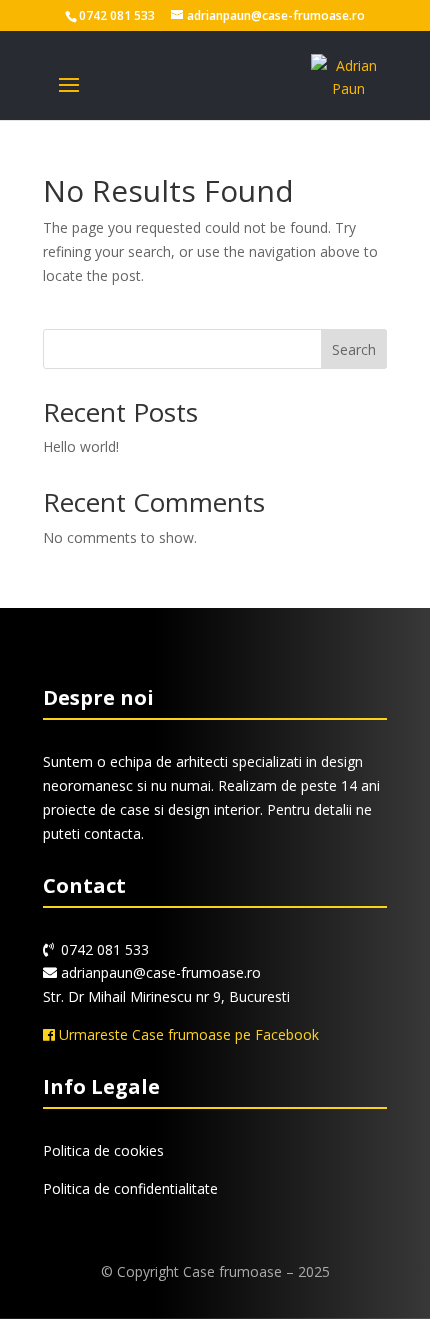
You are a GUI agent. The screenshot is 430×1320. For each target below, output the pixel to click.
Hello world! (81, 446)
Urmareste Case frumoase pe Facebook (187, 1034)
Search (354, 349)
